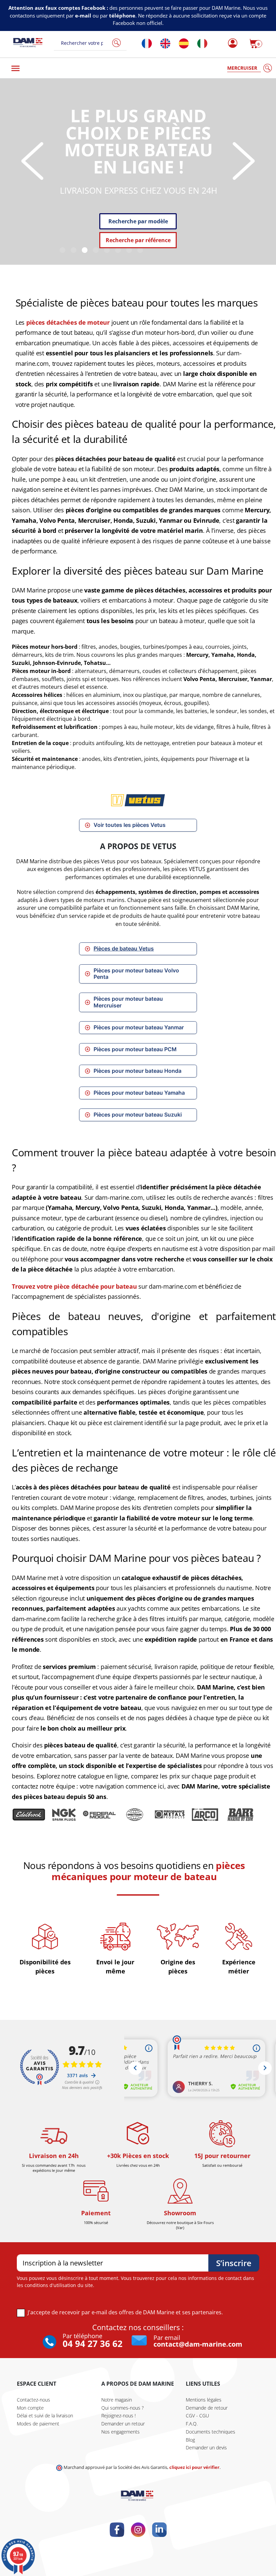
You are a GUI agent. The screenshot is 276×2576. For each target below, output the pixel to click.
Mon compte (30, 2408)
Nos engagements (120, 2432)
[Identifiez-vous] (231, 43)
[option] (138, 172)
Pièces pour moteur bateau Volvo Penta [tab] (136, 974)
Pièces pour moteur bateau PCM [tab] (135, 1049)
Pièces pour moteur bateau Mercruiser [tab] (128, 1002)
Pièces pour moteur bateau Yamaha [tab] (139, 1093)
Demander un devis (206, 2448)
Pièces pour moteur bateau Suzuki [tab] (138, 1115)
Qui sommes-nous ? (123, 2408)
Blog (190, 2440)
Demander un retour (123, 2424)
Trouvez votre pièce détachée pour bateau (74, 1286)
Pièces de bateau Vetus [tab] (124, 949)
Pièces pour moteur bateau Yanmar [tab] (139, 1027)
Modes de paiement (38, 2424)
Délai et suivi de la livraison (45, 2416)
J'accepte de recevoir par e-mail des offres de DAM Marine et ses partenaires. (125, 2312)
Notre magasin (117, 2400)
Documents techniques (211, 2432)
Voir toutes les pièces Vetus (130, 825)
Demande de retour (207, 2408)
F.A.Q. (192, 2424)
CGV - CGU (197, 2416)
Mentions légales (204, 2400)
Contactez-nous (33, 2400)
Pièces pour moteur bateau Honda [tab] (137, 1071)
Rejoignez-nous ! (118, 2416)
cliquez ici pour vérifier (194, 2467)
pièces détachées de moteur (68, 322)
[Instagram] (138, 2530)
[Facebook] (117, 2530)
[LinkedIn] (159, 2530)
